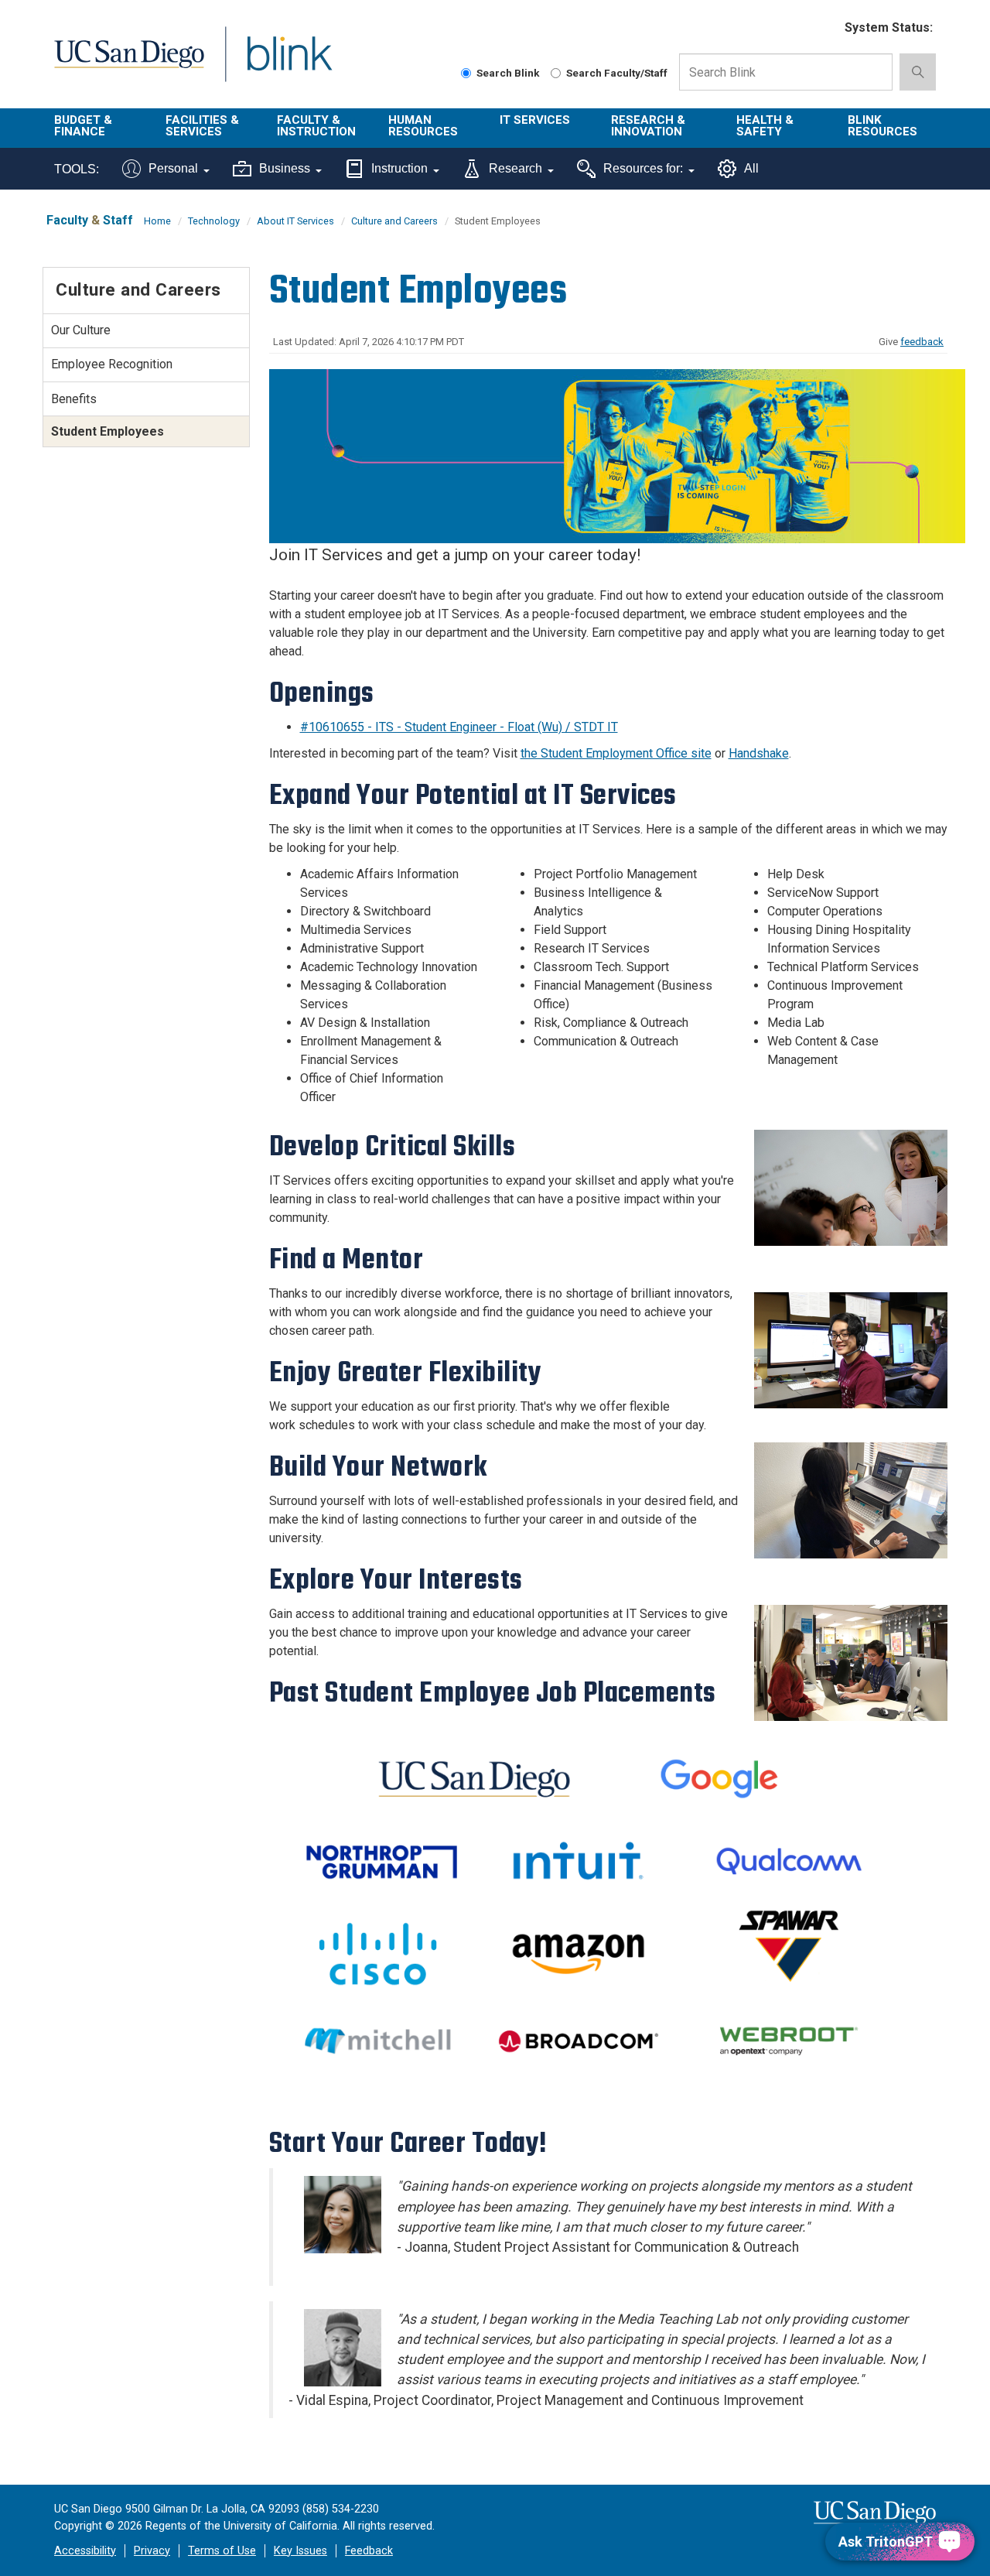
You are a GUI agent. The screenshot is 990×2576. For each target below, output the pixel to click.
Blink (289, 63)
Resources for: (643, 168)
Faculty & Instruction (316, 126)
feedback (922, 342)
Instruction (399, 168)
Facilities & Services (202, 126)
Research (515, 168)
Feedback (369, 2551)
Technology (214, 221)
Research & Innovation (648, 126)
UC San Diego (129, 63)
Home (157, 221)
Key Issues (300, 2551)
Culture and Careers (394, 221)
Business (285, 168)
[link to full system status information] (823, 28)
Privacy (152, 2551)
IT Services (535, 120)
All (751, 168)
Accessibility (85, 2551)
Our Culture (81, 330)
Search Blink (508, 73)
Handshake (759, 753)
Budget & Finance (83, 126)
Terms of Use (222, 2551)
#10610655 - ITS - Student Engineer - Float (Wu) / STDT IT (459, 727)
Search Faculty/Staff (617, 73)
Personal (173, 168)
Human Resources (423, 126)
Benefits (74, 399)
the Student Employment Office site (616, 753)
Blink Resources (882, 126)
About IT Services (295, 221)
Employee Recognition (112, 364)
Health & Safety (765, 126)
